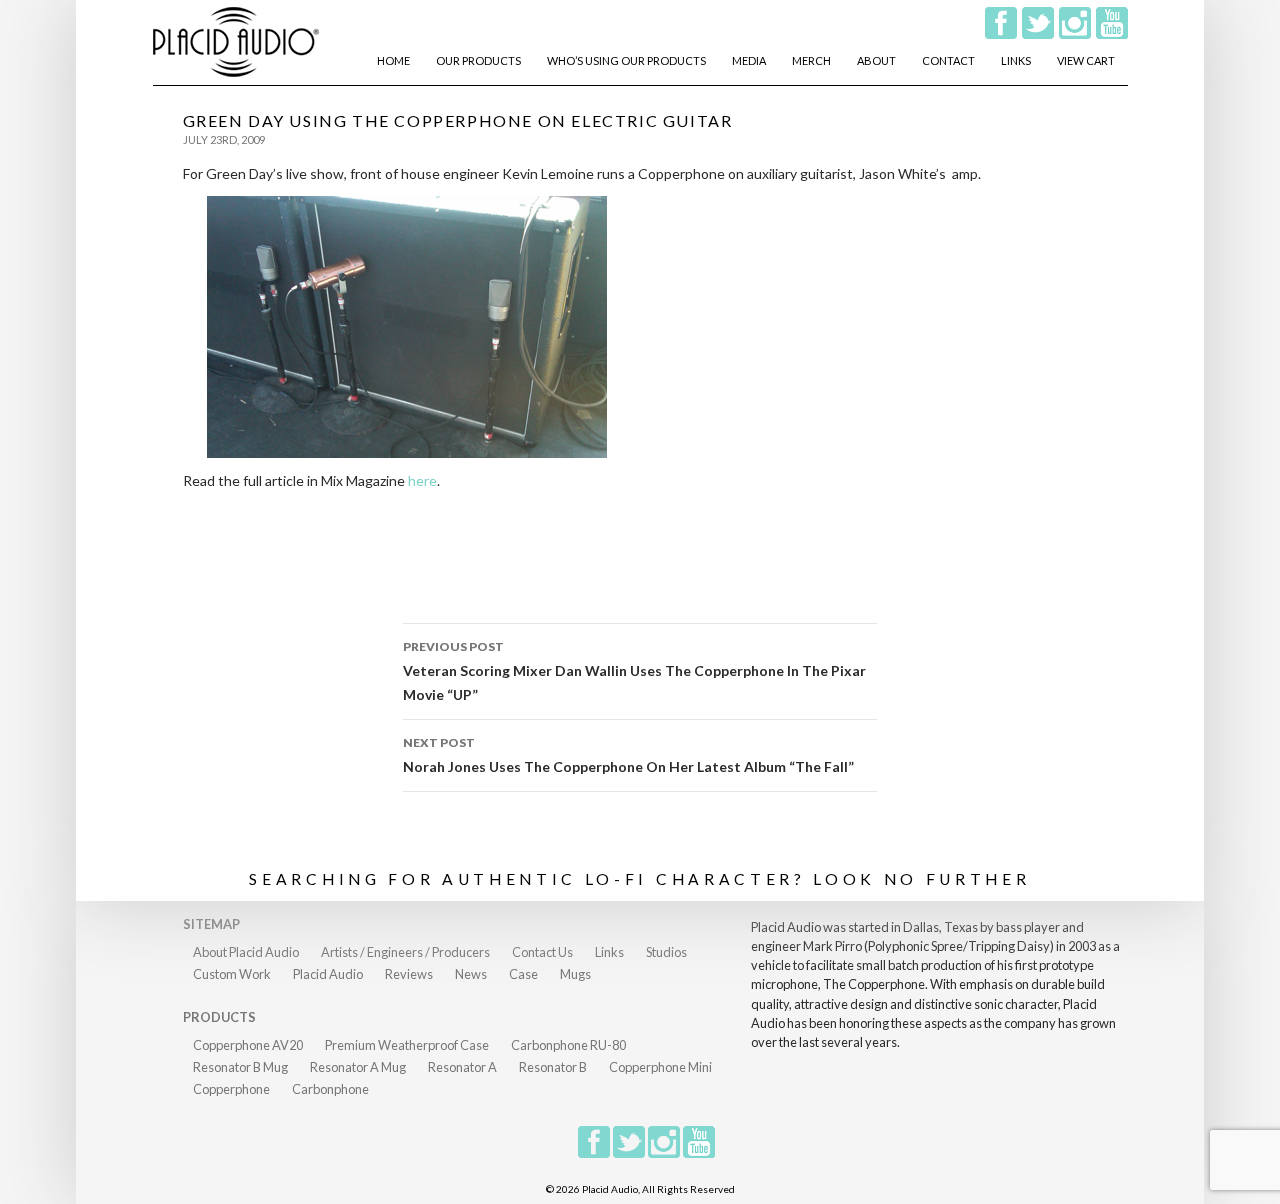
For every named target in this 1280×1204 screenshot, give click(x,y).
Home (393, 60)
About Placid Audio (246, 952)
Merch (811, 60)
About (876, 60)
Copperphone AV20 (248, 1045)
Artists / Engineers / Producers (405, 952)
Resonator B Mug (240, 1067)
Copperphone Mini (660, 1067)
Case (523, 974)
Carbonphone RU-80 (568, 1045)
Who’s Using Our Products (626, 60)
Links (1016, 60)
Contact (948, 60)
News (471, 974)
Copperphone (231, 1089)
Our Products (478, 60)
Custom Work (232, 974)
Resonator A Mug (358, 1067)
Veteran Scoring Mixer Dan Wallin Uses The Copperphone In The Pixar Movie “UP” (634, 671)
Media (749, 60)
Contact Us (542, 952)
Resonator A (462, 1067)
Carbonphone (330, 1089)
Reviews (409, 974)
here (421, 480)
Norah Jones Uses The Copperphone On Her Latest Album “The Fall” (628, 755)
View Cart (1086, 60)
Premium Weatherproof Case (407, 1045)
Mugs (575, 974)
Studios (666, 952)
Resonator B (553, 1067)
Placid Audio (328, 974)
